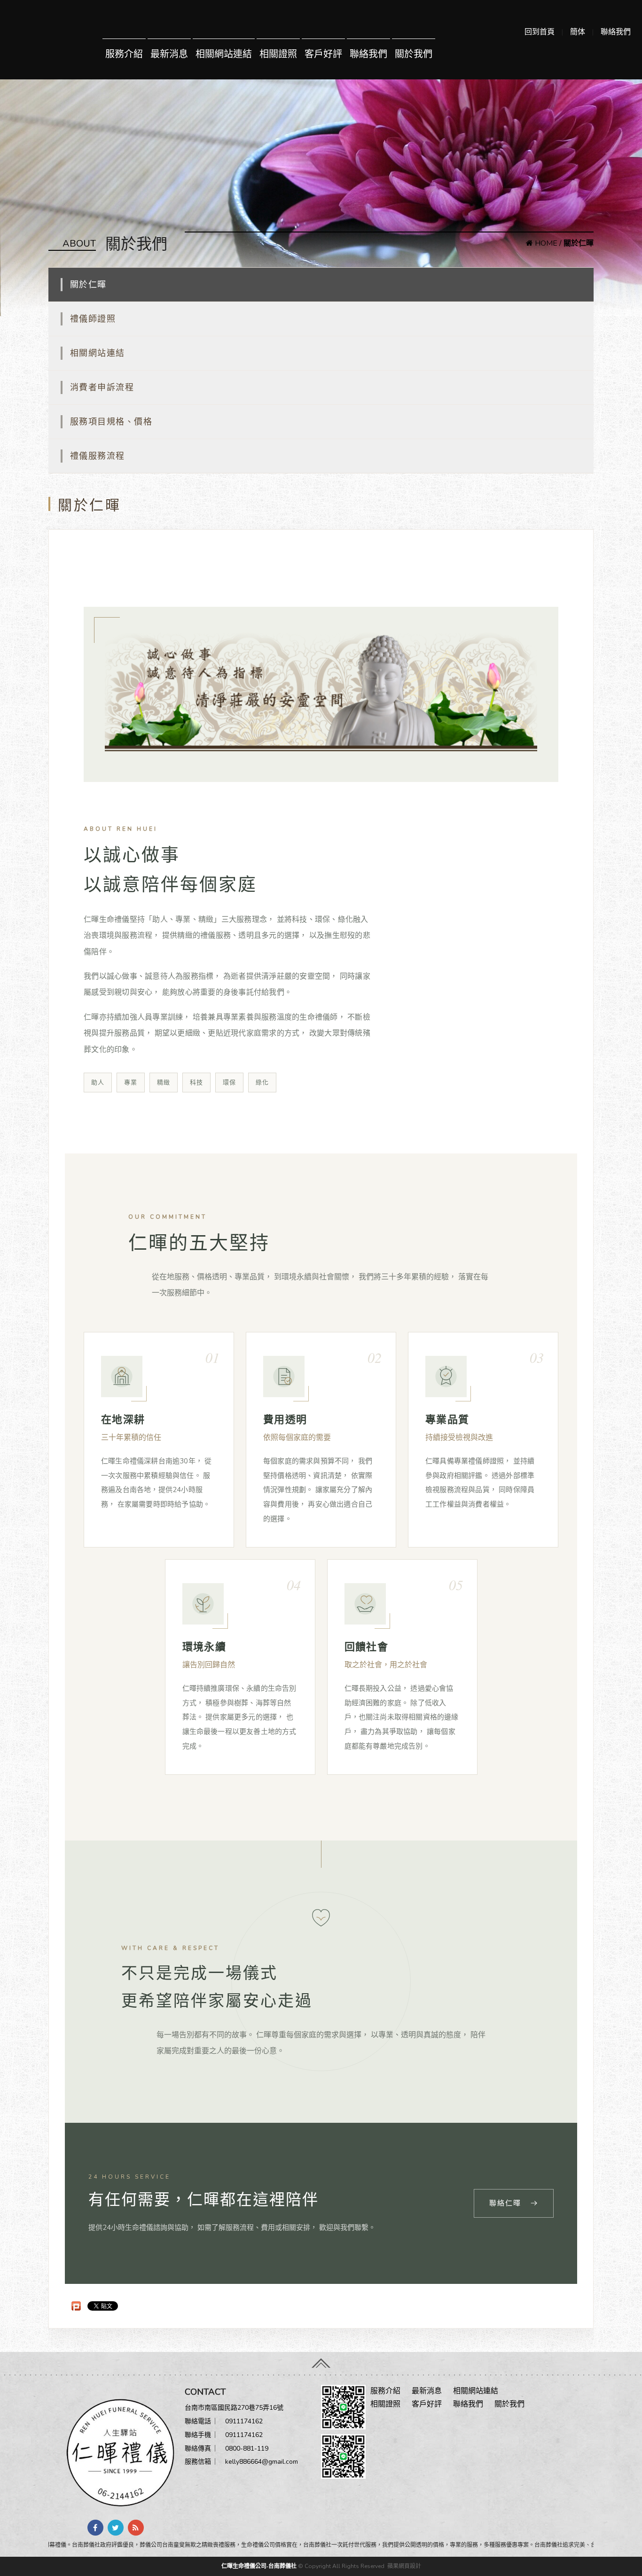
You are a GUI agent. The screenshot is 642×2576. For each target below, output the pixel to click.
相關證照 (278, 54)
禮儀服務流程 (98, 456)
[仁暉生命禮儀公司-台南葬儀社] (117, 2452)
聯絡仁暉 (505, 2203)
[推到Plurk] (76, 2306)
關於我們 (414, 54)
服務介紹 (124, 54)
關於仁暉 (88, 285)
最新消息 (169, 54)
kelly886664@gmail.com (262, 2462)
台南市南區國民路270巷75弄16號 (234, 2408)
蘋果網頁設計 (404, 2566)
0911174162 (244, 2421)
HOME (545, 243)
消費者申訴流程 (102, 387)
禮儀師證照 (93, 319)
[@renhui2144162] (343, 2407)
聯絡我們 (616, 32)
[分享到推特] (116, 2528)
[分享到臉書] (95, 2528)
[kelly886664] (343, 2456)
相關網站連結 (224, 54)
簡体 (578, 32)
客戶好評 (323, 54)
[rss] (136, 2528)
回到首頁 (540, 32)
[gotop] (321, 2361)
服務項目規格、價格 (111, 422)
